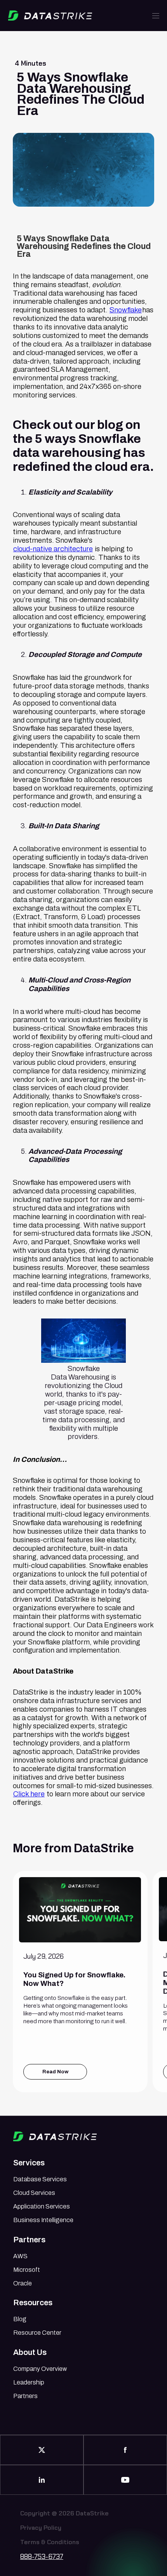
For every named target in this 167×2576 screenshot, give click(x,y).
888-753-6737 (42, 2557)
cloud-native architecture (53, 549)
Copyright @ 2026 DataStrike (64, 2514)
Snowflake (126, 310)
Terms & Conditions (50, 2542)
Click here (29, 1794)
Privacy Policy (41, 2528)
